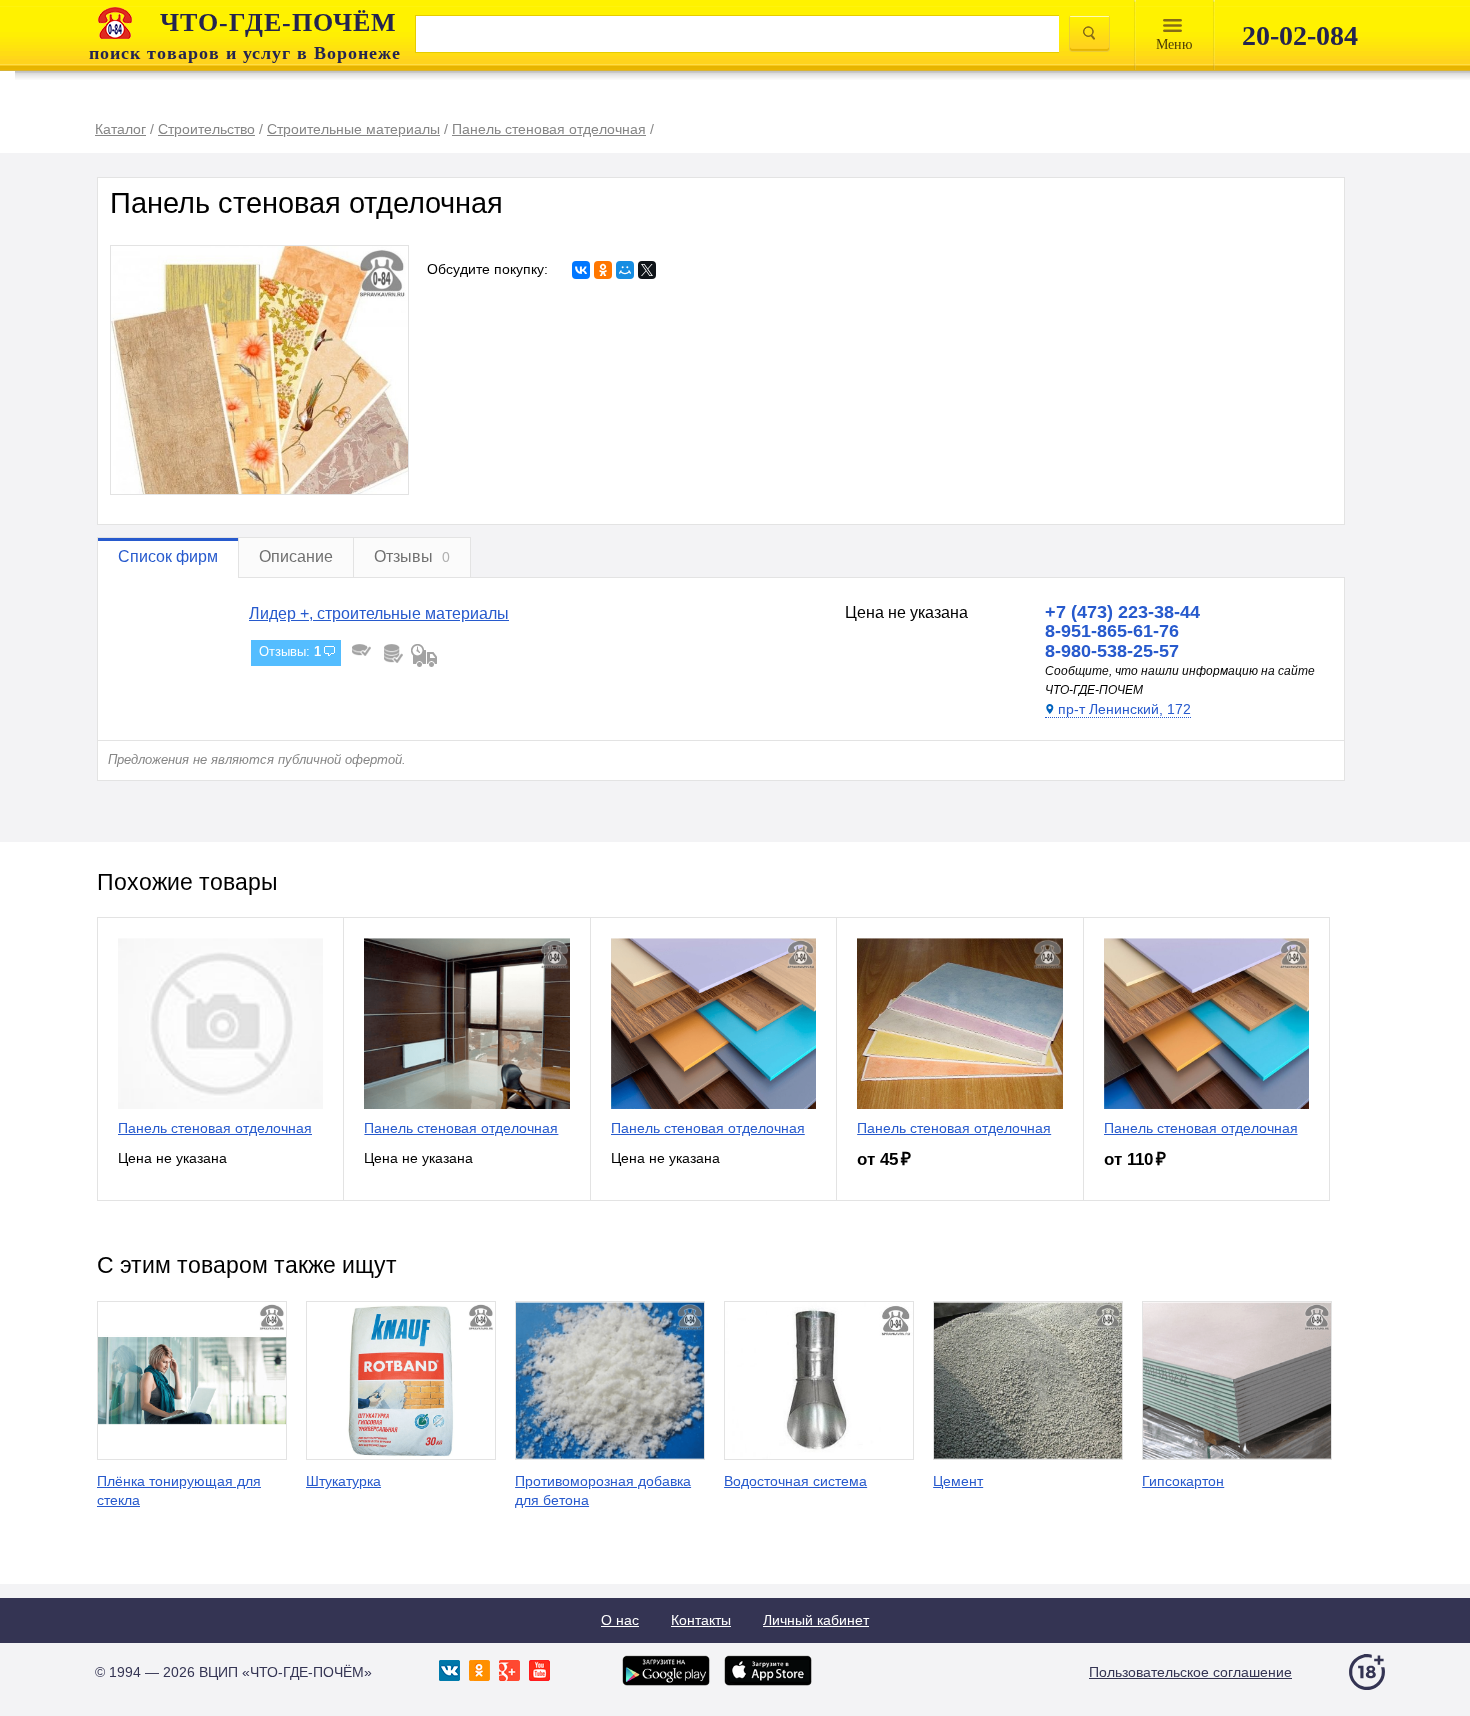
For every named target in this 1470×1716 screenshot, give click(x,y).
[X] (647, 270)
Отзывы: (290, 651)
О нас (620, 1620)
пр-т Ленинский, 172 (1124, 709)
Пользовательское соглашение (1190, 1672)
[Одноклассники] (603, 270)
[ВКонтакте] (581, 270)
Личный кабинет (816, 1620)
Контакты (701, 1620)
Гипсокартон (1183, 1481)
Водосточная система (795, 1481)
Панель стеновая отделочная (215, 1128)
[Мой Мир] (625, 270)
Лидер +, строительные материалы (379, 613)
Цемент (958, 1481)
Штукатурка (343, 1481)
